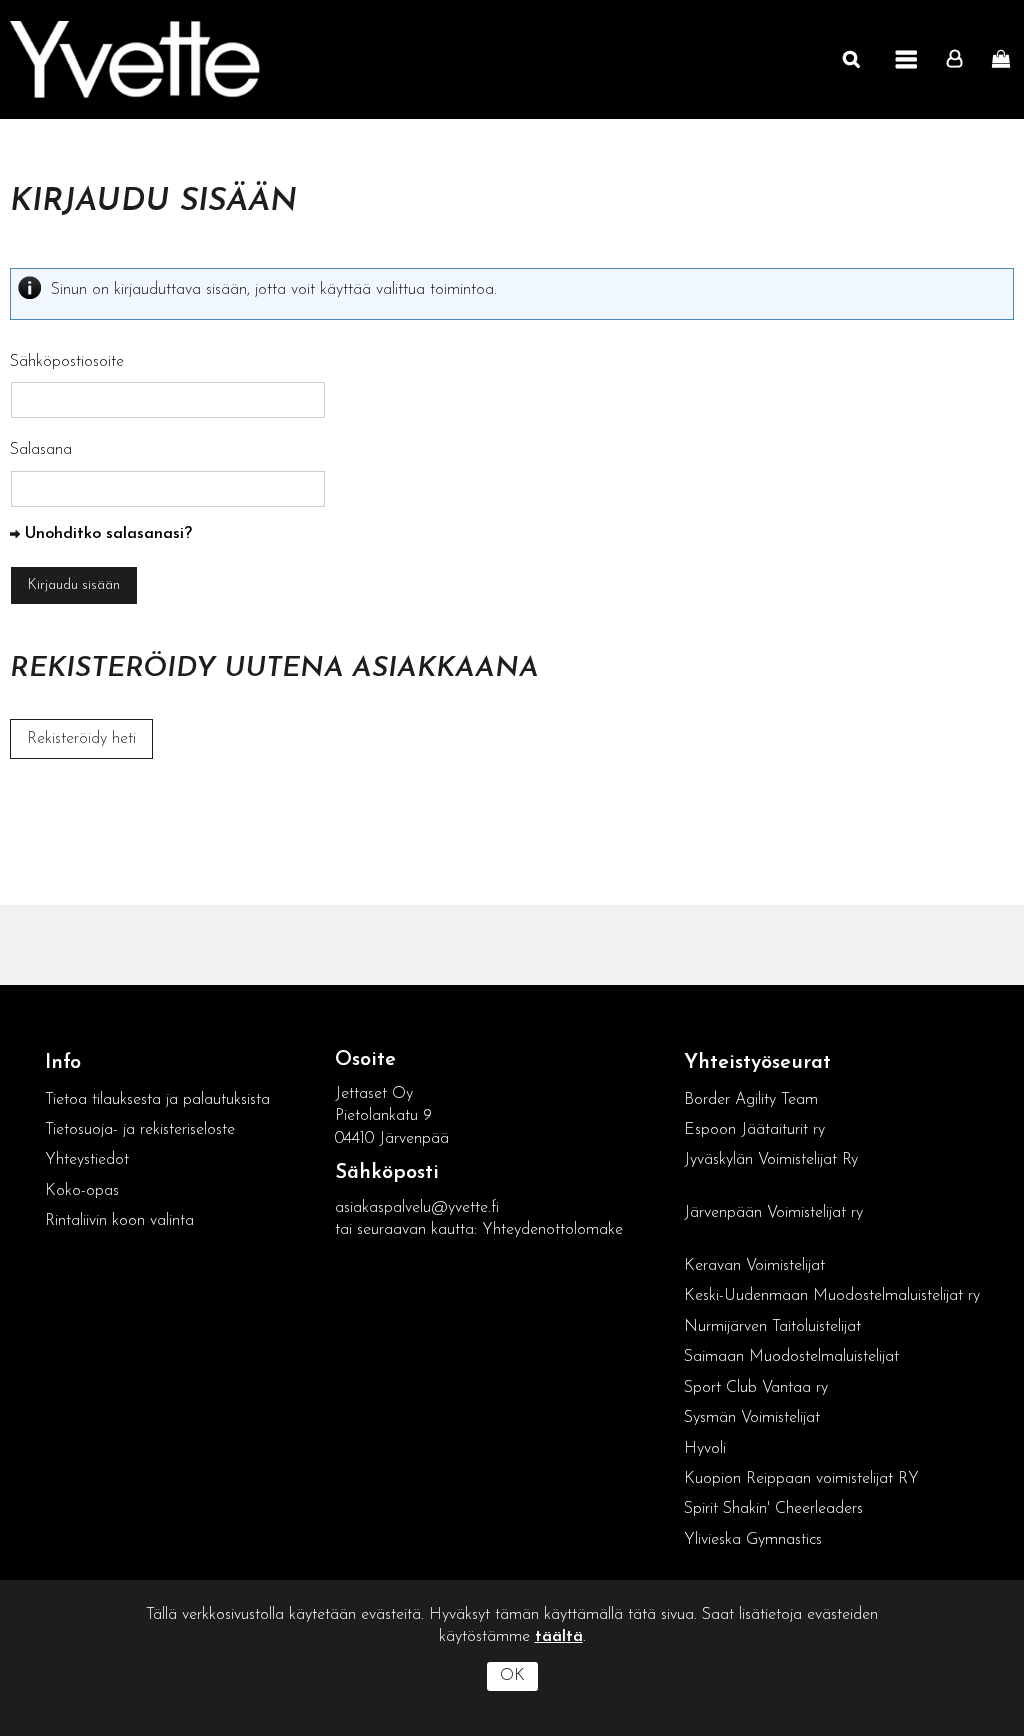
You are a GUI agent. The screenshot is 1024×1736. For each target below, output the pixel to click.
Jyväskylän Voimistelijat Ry (771, 1160)
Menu (906, 60)
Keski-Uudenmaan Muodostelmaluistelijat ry (832, 1296)
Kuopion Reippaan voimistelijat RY (801, 1479)
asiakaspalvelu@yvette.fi (417, 1208)
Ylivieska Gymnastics (753, 1540)
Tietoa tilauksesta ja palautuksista (160, 1100)
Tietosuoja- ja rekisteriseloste (140, 1130)
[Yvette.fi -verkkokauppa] (135, 59)
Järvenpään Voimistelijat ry (773, 1213)
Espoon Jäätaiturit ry (754, 1130)
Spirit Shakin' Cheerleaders (773, 1509)
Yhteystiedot (87, 1160)
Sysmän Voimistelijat (752, 1418)
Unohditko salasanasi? (108, 534)
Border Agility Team (751, 1100)
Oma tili (959, 59)
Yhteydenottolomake (552, 1230)
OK (512, 1676)
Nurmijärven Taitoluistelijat (772, 1327)
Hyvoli (705, 1449)
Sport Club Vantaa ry (756, 1388)
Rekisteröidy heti (81, 739)
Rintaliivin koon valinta (119, 1221)
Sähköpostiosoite (67, 362)
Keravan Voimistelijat (754, 1266)
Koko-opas (82, 1191)
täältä (559, 1637)
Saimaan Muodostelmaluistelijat (791, 1357)
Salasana (41, 450)
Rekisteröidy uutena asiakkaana (274, 669)
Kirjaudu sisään (153, 202)
